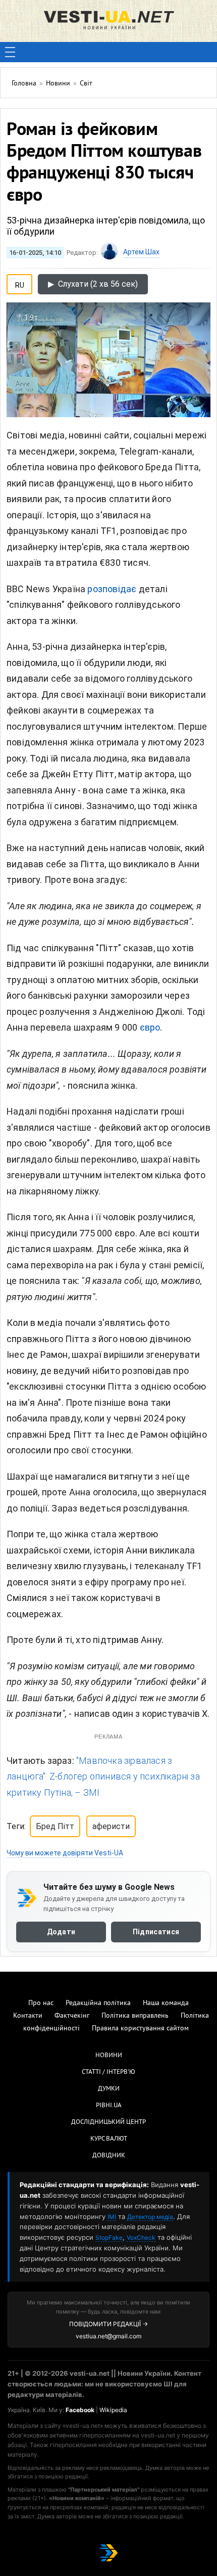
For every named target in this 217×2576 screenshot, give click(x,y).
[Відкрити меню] (10, 52)
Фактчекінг (72, 2016)
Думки (109, 2089)
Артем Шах (141, 252)
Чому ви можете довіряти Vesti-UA (65, 1853)
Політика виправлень (135, 2016)
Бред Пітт (55, 1826)
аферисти (111, 1826)
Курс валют (109, 2139)
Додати (61, 1932)
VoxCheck (141, 2237)
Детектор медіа (150, 2217)
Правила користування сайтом (140, 2029)
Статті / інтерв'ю (108, 2072)
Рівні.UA (109, 2106)
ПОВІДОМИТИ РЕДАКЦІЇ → (108, 2324)
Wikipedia (113, 2410)
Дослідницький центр (108, 2122)
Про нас (41, 2003)
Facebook (80, 2410)
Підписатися (156, 1932)
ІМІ (112, 2217)
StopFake (109, 2237)
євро (150, 1027)
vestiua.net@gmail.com (108, 2336)
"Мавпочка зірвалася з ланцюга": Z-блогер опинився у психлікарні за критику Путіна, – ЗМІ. (103, 1776)
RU (20, 283)
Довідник (109, 2156)
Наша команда (166, 2003)
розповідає (112, 589)
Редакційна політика (98, 2003)
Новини (109, 2056)
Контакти (28, 2016)
